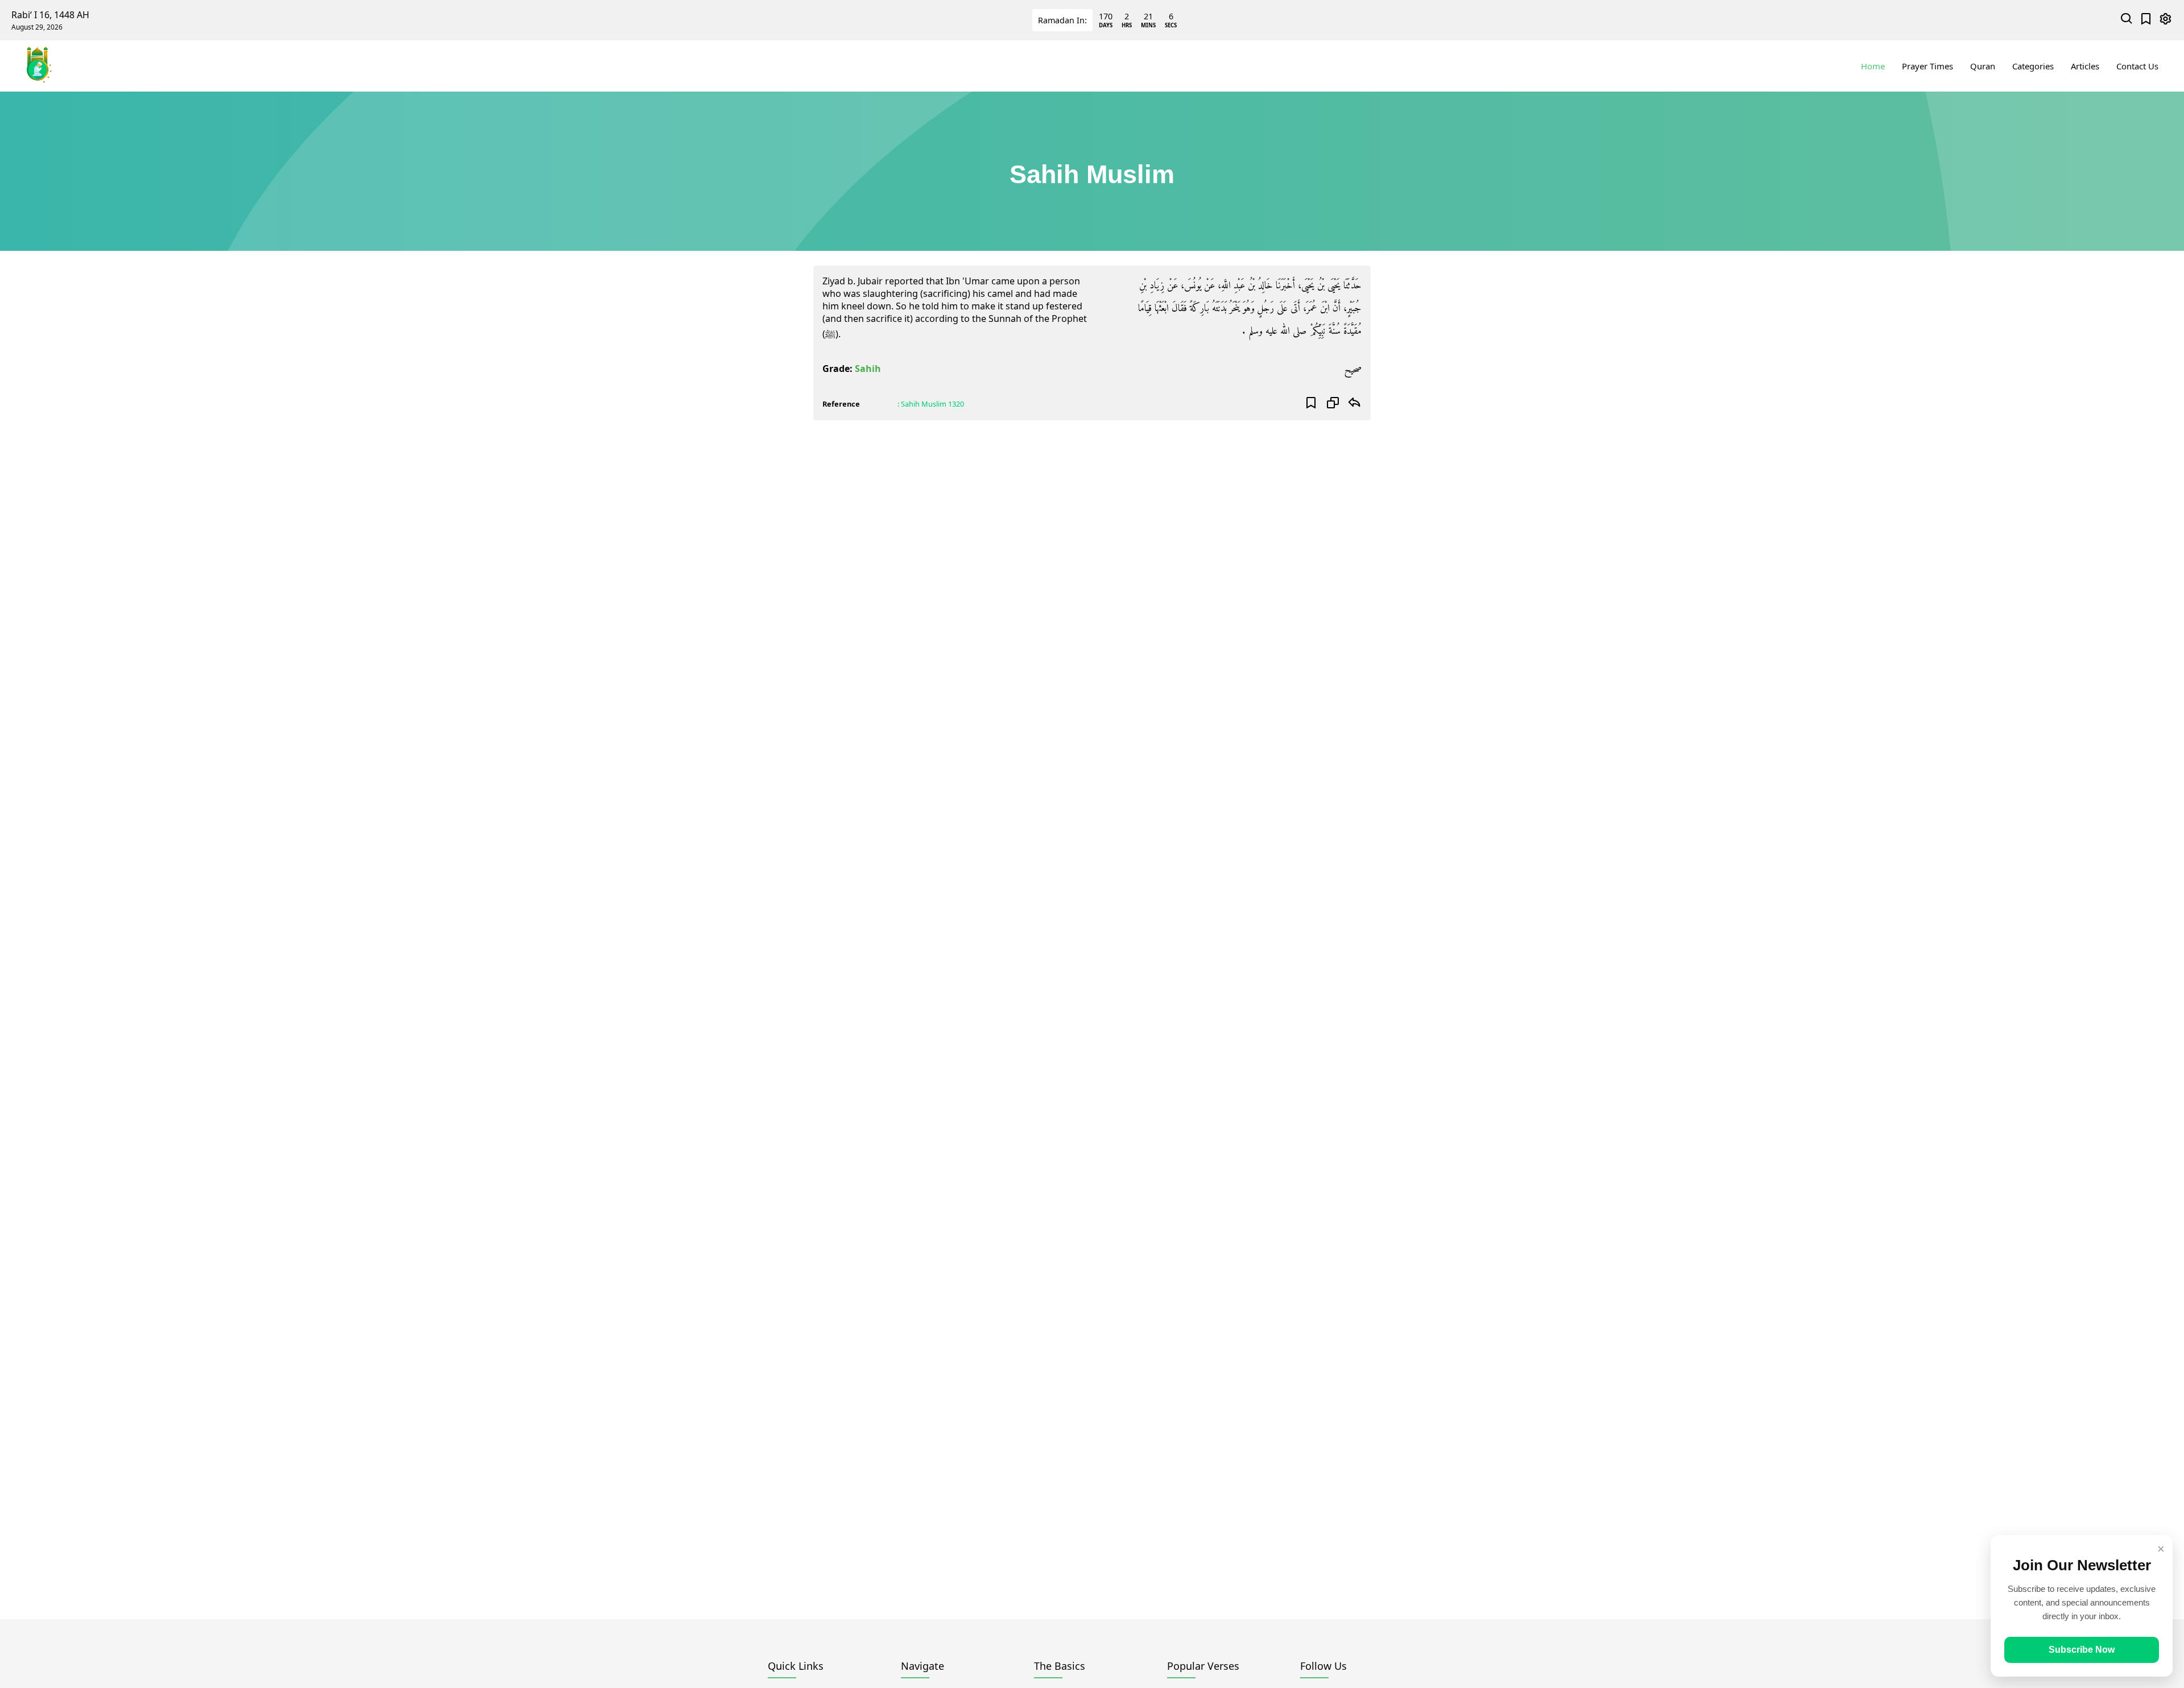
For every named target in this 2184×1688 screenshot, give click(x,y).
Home (1873, 66)
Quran (1983, 66)
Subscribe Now (2082, 1650)
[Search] (2127, 20)
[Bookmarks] (2146, 20)
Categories (2033, 66)
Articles (2085, 66)
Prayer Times (1927, 66)
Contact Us (2137, 66)
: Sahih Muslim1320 (931, 404)
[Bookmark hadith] (1311, 404)
